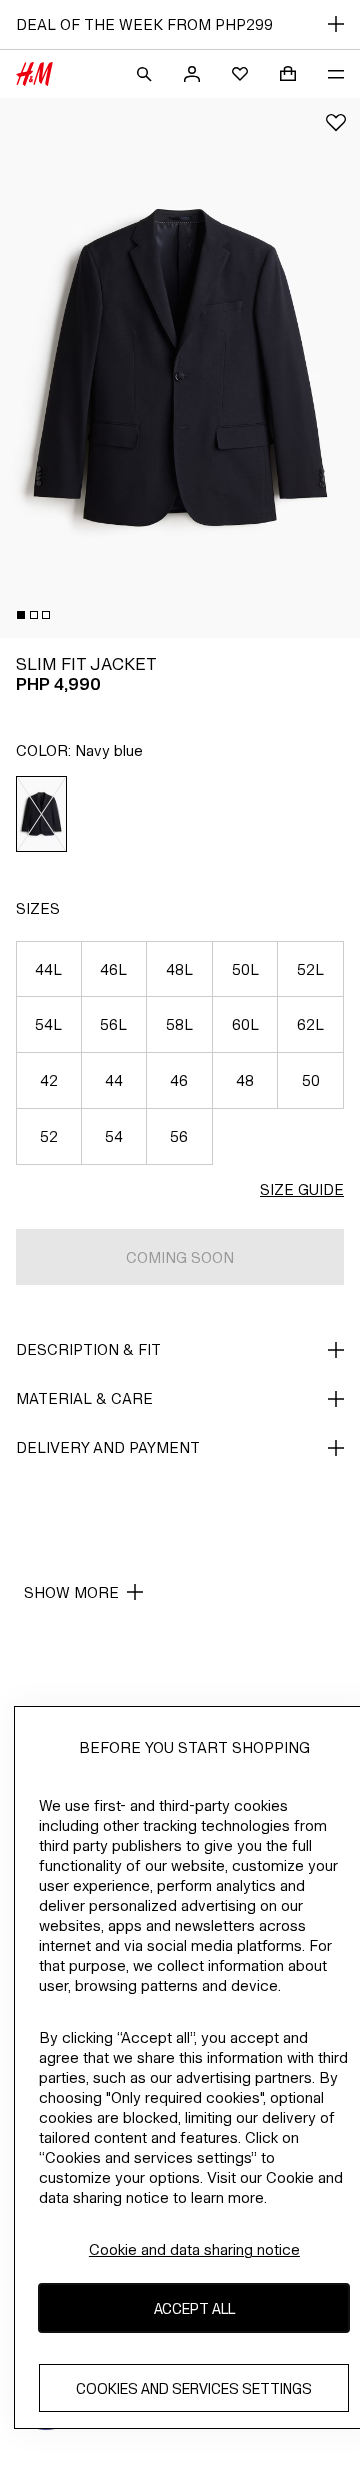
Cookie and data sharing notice (194, 2249)
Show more (71, 1592)
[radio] (42, 814)
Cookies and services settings (194, 2388)
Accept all (194, 2308)
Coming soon (180, 1257)
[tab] (21, 615)
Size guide (302, 1189)
